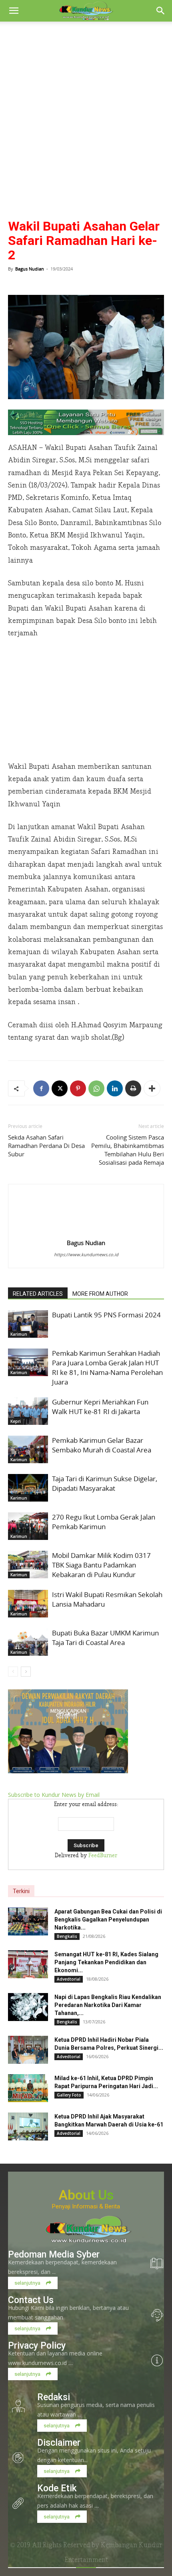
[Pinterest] (78, 1088)
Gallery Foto (69, 2095)
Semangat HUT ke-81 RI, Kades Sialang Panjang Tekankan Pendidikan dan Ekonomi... (106, 1962)
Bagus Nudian (30, 269)
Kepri (16, 1421)
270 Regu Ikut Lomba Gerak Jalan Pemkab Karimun (104, 1522)
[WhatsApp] (96, 1088)
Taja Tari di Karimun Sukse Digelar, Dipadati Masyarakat (105, 1483)
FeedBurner (103, 1856)
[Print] (133, 1088)
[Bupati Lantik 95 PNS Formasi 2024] (28, 1324)
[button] (14, 11)
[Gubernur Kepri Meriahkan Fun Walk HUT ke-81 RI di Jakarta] (28, 1411)
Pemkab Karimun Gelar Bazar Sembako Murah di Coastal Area (102, 1445)
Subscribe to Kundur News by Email (54, 1795)
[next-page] (26, 1672)
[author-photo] (86, 1231)
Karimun (19, 1334)
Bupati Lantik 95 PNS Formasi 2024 (106, 1315)
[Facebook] (41, 1088)
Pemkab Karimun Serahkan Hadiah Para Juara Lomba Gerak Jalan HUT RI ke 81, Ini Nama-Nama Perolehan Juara (107, 1368)
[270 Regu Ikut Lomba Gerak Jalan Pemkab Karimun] (28, 1526)
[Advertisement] (86, 111)
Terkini (21, 1891)
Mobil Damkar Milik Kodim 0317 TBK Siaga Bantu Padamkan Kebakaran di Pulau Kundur (101, 1565)
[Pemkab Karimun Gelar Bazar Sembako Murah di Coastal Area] (28, 1449)
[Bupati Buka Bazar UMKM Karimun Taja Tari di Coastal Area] (28, 1642)
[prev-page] (13, 1672)
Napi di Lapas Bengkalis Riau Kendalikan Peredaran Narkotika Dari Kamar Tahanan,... (108, 2005)
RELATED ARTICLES (38, 1294)
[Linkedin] (115, 1088)
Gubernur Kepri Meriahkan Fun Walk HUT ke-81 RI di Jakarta (100, 1407)
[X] (60, 1088)
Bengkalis (67, 1936)
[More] (152, 1088)
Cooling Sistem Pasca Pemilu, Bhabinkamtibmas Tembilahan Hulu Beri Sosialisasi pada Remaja (128, 1150)
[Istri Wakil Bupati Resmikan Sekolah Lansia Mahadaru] (28, 1604)
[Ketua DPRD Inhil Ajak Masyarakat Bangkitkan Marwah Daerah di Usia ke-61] (28, 2126)
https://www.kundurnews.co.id (86, 1254)
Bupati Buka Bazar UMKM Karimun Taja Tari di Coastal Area (105, 1638)
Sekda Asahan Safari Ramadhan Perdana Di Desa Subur (46, 1146)
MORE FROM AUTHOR (100, 1294)
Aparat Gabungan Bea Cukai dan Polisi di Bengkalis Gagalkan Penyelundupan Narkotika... (108, 1920)
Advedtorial (69, 1979)
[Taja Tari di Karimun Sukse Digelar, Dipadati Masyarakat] (28, 1488)
